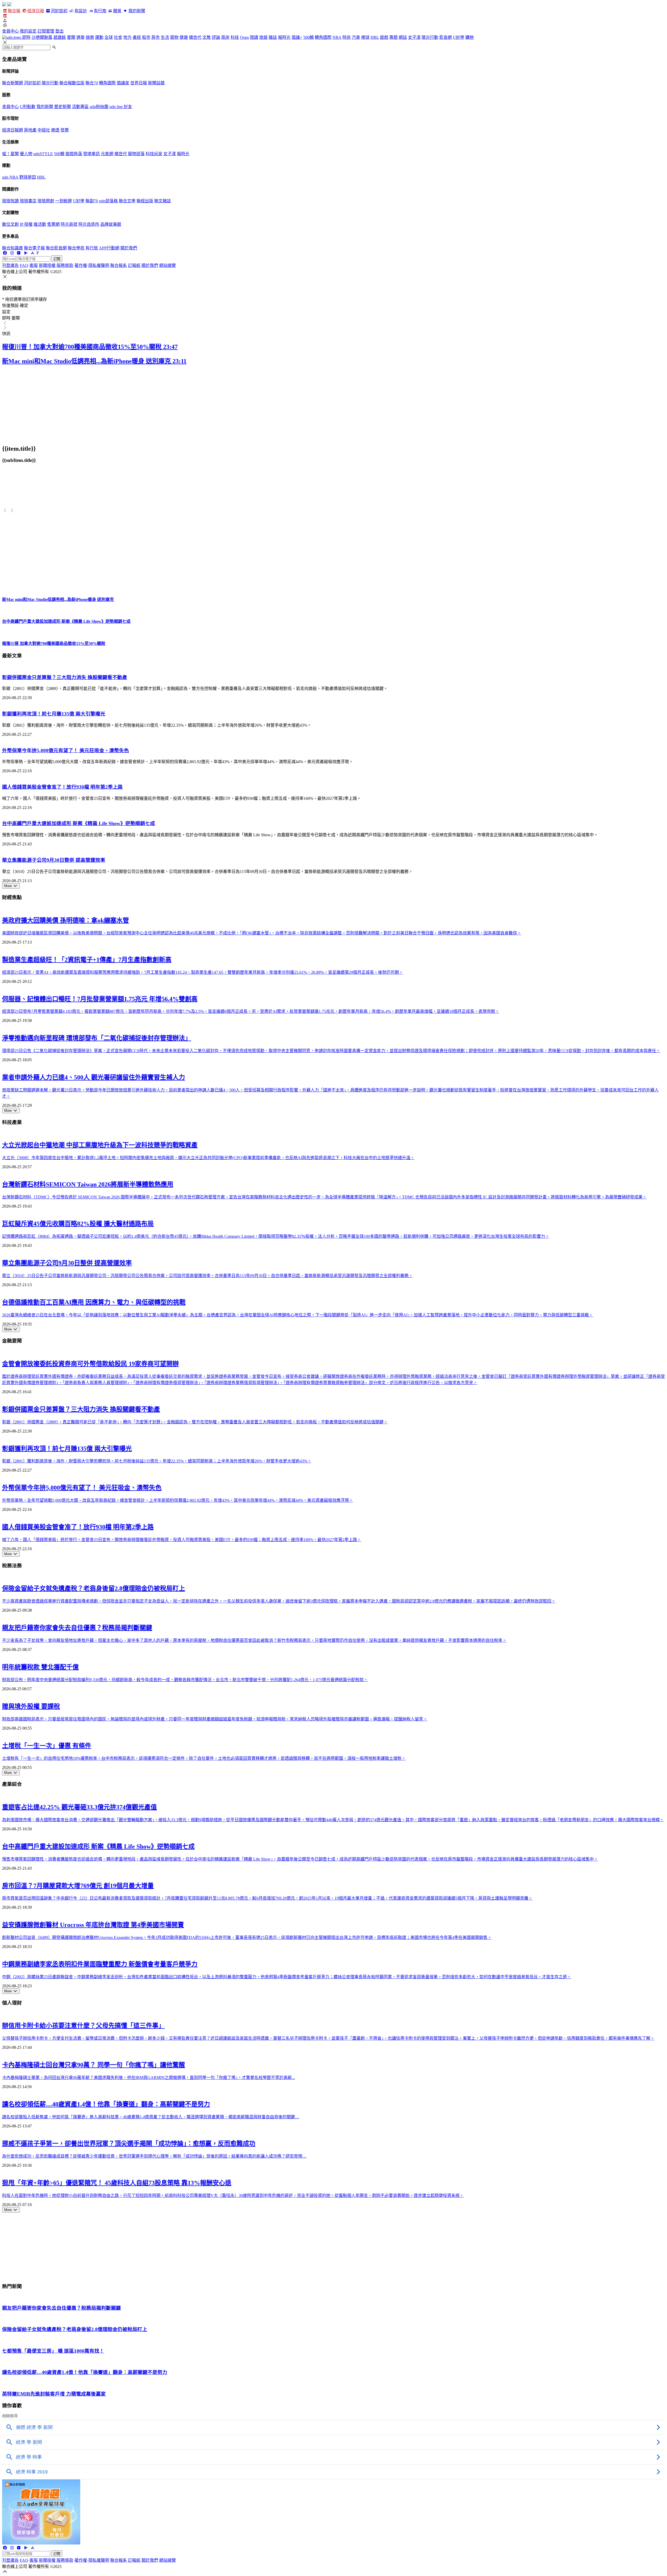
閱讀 (254, 37)
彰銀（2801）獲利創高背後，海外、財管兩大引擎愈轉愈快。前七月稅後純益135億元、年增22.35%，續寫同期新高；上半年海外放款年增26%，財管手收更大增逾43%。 (157, 1461)
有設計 (81, 11)
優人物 (26, 154)
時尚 (347, 37)
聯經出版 (145, 201)
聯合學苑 (76, 248)
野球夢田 (28, 177)
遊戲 (384, 37)
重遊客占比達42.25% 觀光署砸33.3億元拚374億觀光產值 (79, 1807)
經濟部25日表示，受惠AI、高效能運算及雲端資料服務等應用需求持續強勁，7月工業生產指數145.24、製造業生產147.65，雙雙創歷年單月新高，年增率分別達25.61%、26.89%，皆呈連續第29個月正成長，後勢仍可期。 (203, 972)
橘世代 (195, 37)
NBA (337, 37)
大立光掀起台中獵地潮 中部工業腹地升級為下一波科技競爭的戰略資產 (100, 1145)
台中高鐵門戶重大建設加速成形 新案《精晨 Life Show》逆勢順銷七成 (79, 823)
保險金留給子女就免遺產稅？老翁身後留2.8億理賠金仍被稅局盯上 (94, 1588)
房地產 (30, 130)
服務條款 (65, 265)
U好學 (459, 37)
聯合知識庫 (13, 248)
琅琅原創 (46, 201)
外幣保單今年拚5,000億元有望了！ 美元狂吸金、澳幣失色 (66, 750)
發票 (65, 130)
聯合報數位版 (72, 83)
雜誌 (273, 37)
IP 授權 (26, 224)
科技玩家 (154, 154)
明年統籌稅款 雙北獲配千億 (40, 1667)
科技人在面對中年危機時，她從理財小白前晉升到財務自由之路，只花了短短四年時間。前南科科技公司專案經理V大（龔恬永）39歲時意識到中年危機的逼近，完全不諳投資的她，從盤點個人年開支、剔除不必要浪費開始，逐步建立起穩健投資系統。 (233, 2195)
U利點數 (28, 107)
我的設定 (28, 31)
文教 (207, 37)
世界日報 (139, 83)
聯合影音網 (56, 248)
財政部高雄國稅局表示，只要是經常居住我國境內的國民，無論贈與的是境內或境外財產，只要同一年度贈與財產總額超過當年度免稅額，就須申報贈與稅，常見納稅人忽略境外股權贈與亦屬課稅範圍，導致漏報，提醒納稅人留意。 (215, 1719)
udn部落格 (108, 201)
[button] (333, 21)
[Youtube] (19, 253)
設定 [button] (6, 312)
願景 (117, 11)
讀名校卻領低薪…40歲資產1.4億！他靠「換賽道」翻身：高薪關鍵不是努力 (106, 2104)
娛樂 (90, 37)
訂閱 (57, 259)
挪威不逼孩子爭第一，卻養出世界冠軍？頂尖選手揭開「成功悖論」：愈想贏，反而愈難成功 (129, 2144)
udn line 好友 (121, 107)
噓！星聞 (10, 154)
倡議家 (123, 83)
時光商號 (69, 224)
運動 (99, 37)
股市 (146, 37)
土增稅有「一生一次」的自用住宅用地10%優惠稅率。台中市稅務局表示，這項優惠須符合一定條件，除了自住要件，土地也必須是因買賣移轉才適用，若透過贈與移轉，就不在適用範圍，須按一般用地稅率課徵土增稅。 (204, 1758)
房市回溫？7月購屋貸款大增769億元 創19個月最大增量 (78, 1886)
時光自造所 (89, 224)
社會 (118, 37)
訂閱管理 (46, 31)
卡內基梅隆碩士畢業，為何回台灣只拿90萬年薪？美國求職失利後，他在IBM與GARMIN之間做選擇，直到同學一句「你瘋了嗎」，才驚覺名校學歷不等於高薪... (149, 2078)
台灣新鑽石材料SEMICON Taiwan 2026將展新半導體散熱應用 (88, 1184)
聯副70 (92, 201)
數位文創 (10, 224)
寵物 (174, 37)
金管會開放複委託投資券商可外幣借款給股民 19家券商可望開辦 (90, 1364)
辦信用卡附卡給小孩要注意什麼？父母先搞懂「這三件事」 (83, 2026)
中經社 (44, 130)
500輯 (308, 37)
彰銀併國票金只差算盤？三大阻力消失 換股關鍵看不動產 (65, 677)
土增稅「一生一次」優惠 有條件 (47, 1746)
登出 (59, 31)
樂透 (55, 130)
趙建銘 (60, 37)
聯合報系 (119, 265)
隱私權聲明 (99, 265)
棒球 (365, 37)
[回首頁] (9, 5)
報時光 (284, 37)
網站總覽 (168, 265)
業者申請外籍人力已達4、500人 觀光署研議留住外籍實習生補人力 (94, 1077)
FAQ (24, 265)
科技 (235, 37)
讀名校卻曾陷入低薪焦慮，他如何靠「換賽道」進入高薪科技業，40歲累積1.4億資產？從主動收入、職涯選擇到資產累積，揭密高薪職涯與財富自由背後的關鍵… (151, 2117)
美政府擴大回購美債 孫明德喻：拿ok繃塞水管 (66, 920)
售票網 (53, 224)
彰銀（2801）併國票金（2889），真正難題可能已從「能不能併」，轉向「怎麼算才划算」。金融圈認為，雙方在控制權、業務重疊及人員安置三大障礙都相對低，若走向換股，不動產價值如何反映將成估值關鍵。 (195, 1422)
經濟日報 (36, 11)
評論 (216, 37)
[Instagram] (12, 253)
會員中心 (10, 31)
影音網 (446, 37)
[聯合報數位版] (5, 16)
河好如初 (59, 11)
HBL (375, 37)
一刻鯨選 (64, 201)
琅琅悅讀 (10, 201)
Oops (244, 37)
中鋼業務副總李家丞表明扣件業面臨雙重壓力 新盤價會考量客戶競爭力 (100, 1964)
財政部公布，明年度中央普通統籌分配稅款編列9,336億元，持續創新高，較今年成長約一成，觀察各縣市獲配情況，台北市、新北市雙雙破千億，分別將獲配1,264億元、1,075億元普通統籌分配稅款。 (185, 1680)
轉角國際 (323, 37)
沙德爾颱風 (42, 37)
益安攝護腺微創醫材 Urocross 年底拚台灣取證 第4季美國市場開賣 (93, 1925)
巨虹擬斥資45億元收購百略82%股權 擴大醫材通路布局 (78, 1224)
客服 (34, 265)
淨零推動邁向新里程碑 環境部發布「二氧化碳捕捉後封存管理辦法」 (97, 1038)
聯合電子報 (34, 248)
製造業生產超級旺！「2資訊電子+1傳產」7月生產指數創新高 (87, 960)
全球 (109, 37)
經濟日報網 (13, 130)
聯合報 (14, 11)
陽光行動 (430, 37)
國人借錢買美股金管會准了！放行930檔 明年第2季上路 (62, 787)
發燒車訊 (91, 154)
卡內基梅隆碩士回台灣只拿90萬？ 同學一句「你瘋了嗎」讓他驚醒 (94, 2065)
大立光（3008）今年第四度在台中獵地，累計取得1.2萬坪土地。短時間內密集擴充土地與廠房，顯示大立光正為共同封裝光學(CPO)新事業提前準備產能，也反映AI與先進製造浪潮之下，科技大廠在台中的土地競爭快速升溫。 (208, 1158)
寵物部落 (136, 154)
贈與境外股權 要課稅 (31, 1706)
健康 (184, 37)
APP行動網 (109, 248)
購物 (470, 37)
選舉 (81, 37)
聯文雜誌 (163, 201)
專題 (393, 37)
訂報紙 (134, 265)
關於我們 (129, 248)
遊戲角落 (74, 154)
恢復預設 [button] (10, 306)
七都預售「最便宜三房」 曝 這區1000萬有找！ (53, 2351)
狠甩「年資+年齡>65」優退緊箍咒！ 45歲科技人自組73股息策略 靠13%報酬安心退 (117, 2183)
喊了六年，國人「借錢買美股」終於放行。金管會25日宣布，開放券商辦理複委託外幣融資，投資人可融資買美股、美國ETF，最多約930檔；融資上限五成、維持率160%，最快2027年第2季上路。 (182, 1540)
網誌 (403, 37)
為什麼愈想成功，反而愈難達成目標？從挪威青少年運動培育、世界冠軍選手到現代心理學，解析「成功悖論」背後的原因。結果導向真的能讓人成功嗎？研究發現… (154, 2156)
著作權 (81, 265)
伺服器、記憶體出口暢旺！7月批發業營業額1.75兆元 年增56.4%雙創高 (100, 999)
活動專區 (80, 107)
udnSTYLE (43, 154)
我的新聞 (137, 11)
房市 (156, 37)
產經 (137, 37)
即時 (26, 37)
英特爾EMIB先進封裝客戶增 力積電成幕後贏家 (54, 2394)
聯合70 (92, 83)
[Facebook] (5, 253)
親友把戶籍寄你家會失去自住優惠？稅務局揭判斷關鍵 (77, 1628)
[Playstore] (26, 253)
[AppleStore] (33, 253)
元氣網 (107, 154)
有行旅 (100, 11)
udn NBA (10, 177)
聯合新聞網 (13, 83)
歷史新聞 (63, 107)
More (8, 886)
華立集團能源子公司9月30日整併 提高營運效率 (54, 860)
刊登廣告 (10, 265)
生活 (165, 37)
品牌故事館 (111, 224)
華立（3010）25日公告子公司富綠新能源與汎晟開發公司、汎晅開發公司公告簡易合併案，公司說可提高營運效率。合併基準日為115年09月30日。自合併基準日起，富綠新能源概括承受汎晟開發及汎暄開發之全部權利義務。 (207, 1276)
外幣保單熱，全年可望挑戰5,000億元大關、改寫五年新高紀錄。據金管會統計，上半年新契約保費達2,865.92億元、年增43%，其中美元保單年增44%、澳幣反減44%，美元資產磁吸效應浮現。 (178, 1500)
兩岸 (225, 37)
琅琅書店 (28, 201)
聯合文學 (127, 201)
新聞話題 (156, 83)
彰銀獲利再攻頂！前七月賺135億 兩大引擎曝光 (54, 714)
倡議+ (297, 37)
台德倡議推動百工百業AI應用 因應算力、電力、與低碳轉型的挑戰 (94, 1302)
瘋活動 (40, 224)
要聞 (71, 37)
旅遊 (263, 37)
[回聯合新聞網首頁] (4, 5)
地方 (127, 37)
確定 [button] (24, 306)
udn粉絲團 (99, 107)
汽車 (356, 37)
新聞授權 (47, 265)
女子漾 (414, 37)
